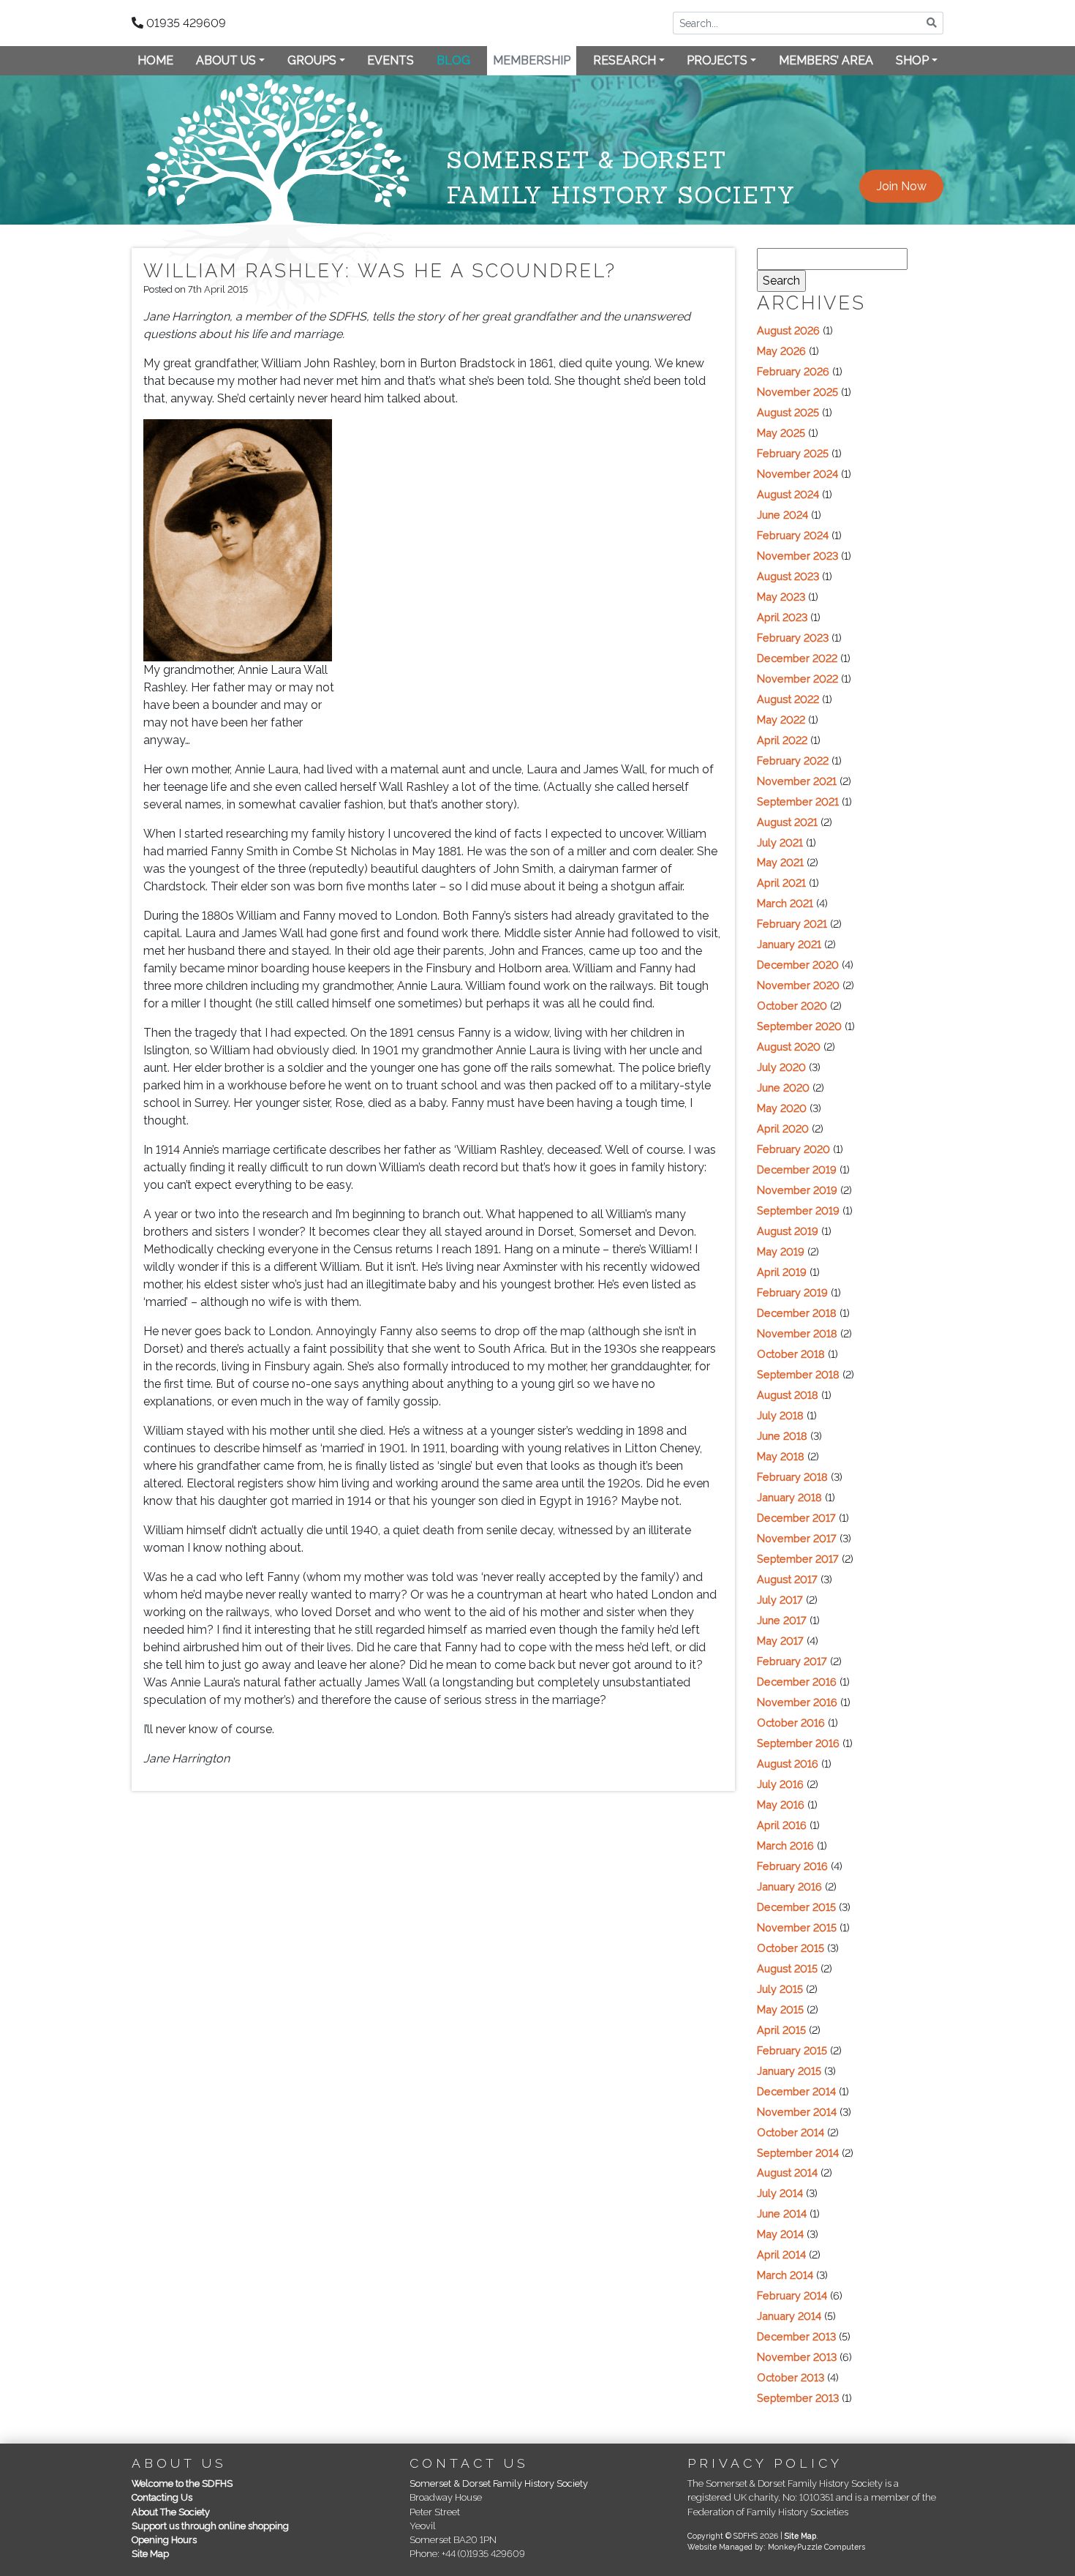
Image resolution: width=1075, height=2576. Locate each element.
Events (391, 60)
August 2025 (788, 412)
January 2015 (789, 2071)
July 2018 (780, 1415)
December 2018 (797, 1313)
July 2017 (780, 1600)
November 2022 (797, 679)
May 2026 (781, 351)
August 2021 (787, 822)
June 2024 (782, 515)
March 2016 (785, 1845)
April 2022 (782, 740)
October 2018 (791, 1354)
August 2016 (788, 1764)
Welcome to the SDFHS (182, 2483)
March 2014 (785, 2275)
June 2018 (782, 1436)
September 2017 (798, 1559)
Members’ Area (826, 60)
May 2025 (781, 433)
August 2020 (789, 1047)
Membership (532, 60)
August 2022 (788, 699)
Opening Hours (164, 2540)
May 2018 (781, 1456)
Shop (912, 60)
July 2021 (780, 842)
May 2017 (780, 1641)
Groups (312, 60)
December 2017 (796, 1518)
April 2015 (781, 2030)
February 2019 (792, 1292)
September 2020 (799, 1026)
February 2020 (793, 1149)
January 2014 (789, 2316)
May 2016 (781, 1805)
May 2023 (781, 597)
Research (625, 60)
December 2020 (798, 965)
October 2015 (791, 1948)
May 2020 (782, 1108)
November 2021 (797, 781)
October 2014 (791, 2132)
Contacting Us (162, 2497)
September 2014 (798, 2153)
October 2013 (791, 2377)
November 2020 (798, 985)
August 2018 (788, 1395)
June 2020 (783, 1088)
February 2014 (792, 2295)
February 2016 (792, 1866)
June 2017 (782, 1620)
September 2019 (798, 1210)
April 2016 (782, 1825)
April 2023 (782, 617)
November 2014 (797, 2112)
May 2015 (780, 2009)
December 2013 (796, 2336)
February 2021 (792, 924)
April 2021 (781, 883)
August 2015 (787, 1968)
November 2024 (797, 474)
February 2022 (793, 761)
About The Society (171, 2512)
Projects (717, 60)
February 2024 (793, 535)
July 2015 (780, 1989)
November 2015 (797, 1927)
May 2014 (780, 2234)
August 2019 (788, 1231)
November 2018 (797, 1333)
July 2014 (780, 2193)
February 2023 (793, 638)
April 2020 (783, 1129)
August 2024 (788, 494)
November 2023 (797, 556)
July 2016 (780, 1784)
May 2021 (780, 862)
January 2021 (789, 944)
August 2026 (788, 330)
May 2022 (781, 720)
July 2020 (781, 1067)
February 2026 (793, 371)
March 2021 (785, 903)
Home (155, 60)
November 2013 (797, 2357)
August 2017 (787, 1579)
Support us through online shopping (210, 2526)
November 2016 (797, 1702)
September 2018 (798, 1374)
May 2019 (781, 1251)
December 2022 (797, 658)
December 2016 (797, 1682)
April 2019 (782, 1272)
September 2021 (798, 801)
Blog (453, 60)
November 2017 (797, 1538)
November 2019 (797, 1190)
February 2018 (792, 1477)
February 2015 (792, 2050)
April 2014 (781, 2254)
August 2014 (787, 2173)
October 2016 (791, 1723)
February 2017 (792, 1661)
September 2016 (798, 1743)
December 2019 (797, 1169)
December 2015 (796, 1907)
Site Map (150, 2554)
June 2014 (782, 2213)
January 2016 (789, 1886)
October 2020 (792, 1006)
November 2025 (797, 392)
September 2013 (798, 2398)
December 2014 (796, 2091)
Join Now (902, 186)
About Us (226, 60)
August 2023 (788, 576)
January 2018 (789, 1497)
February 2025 (793, 453)
